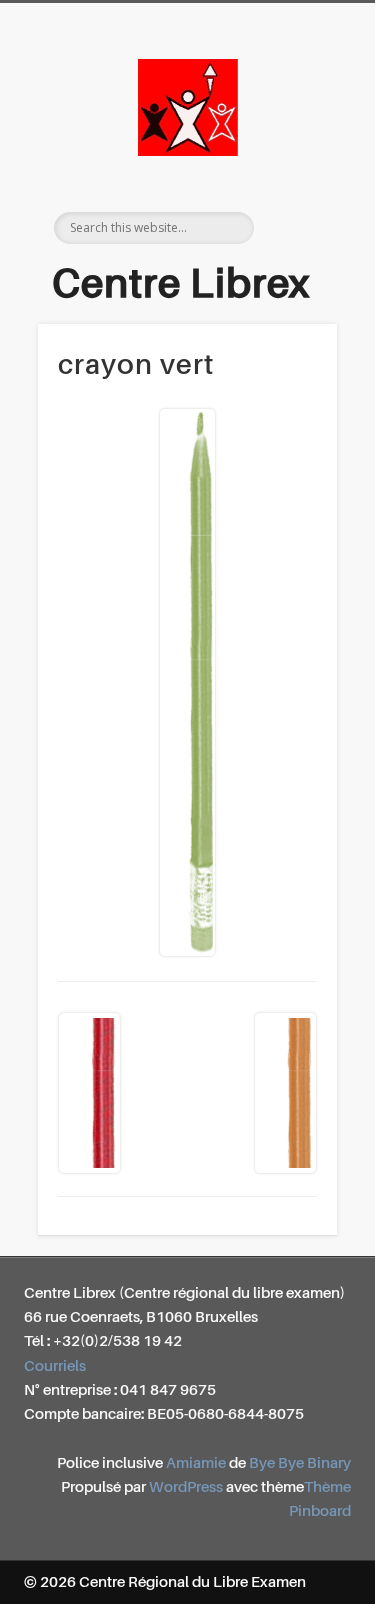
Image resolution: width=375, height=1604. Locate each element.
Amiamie (196, 1463)
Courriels (55, 1366)
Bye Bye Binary (300, 1463)
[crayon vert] (187, 682)
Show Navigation (303, 179)
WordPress (186, 1487)
